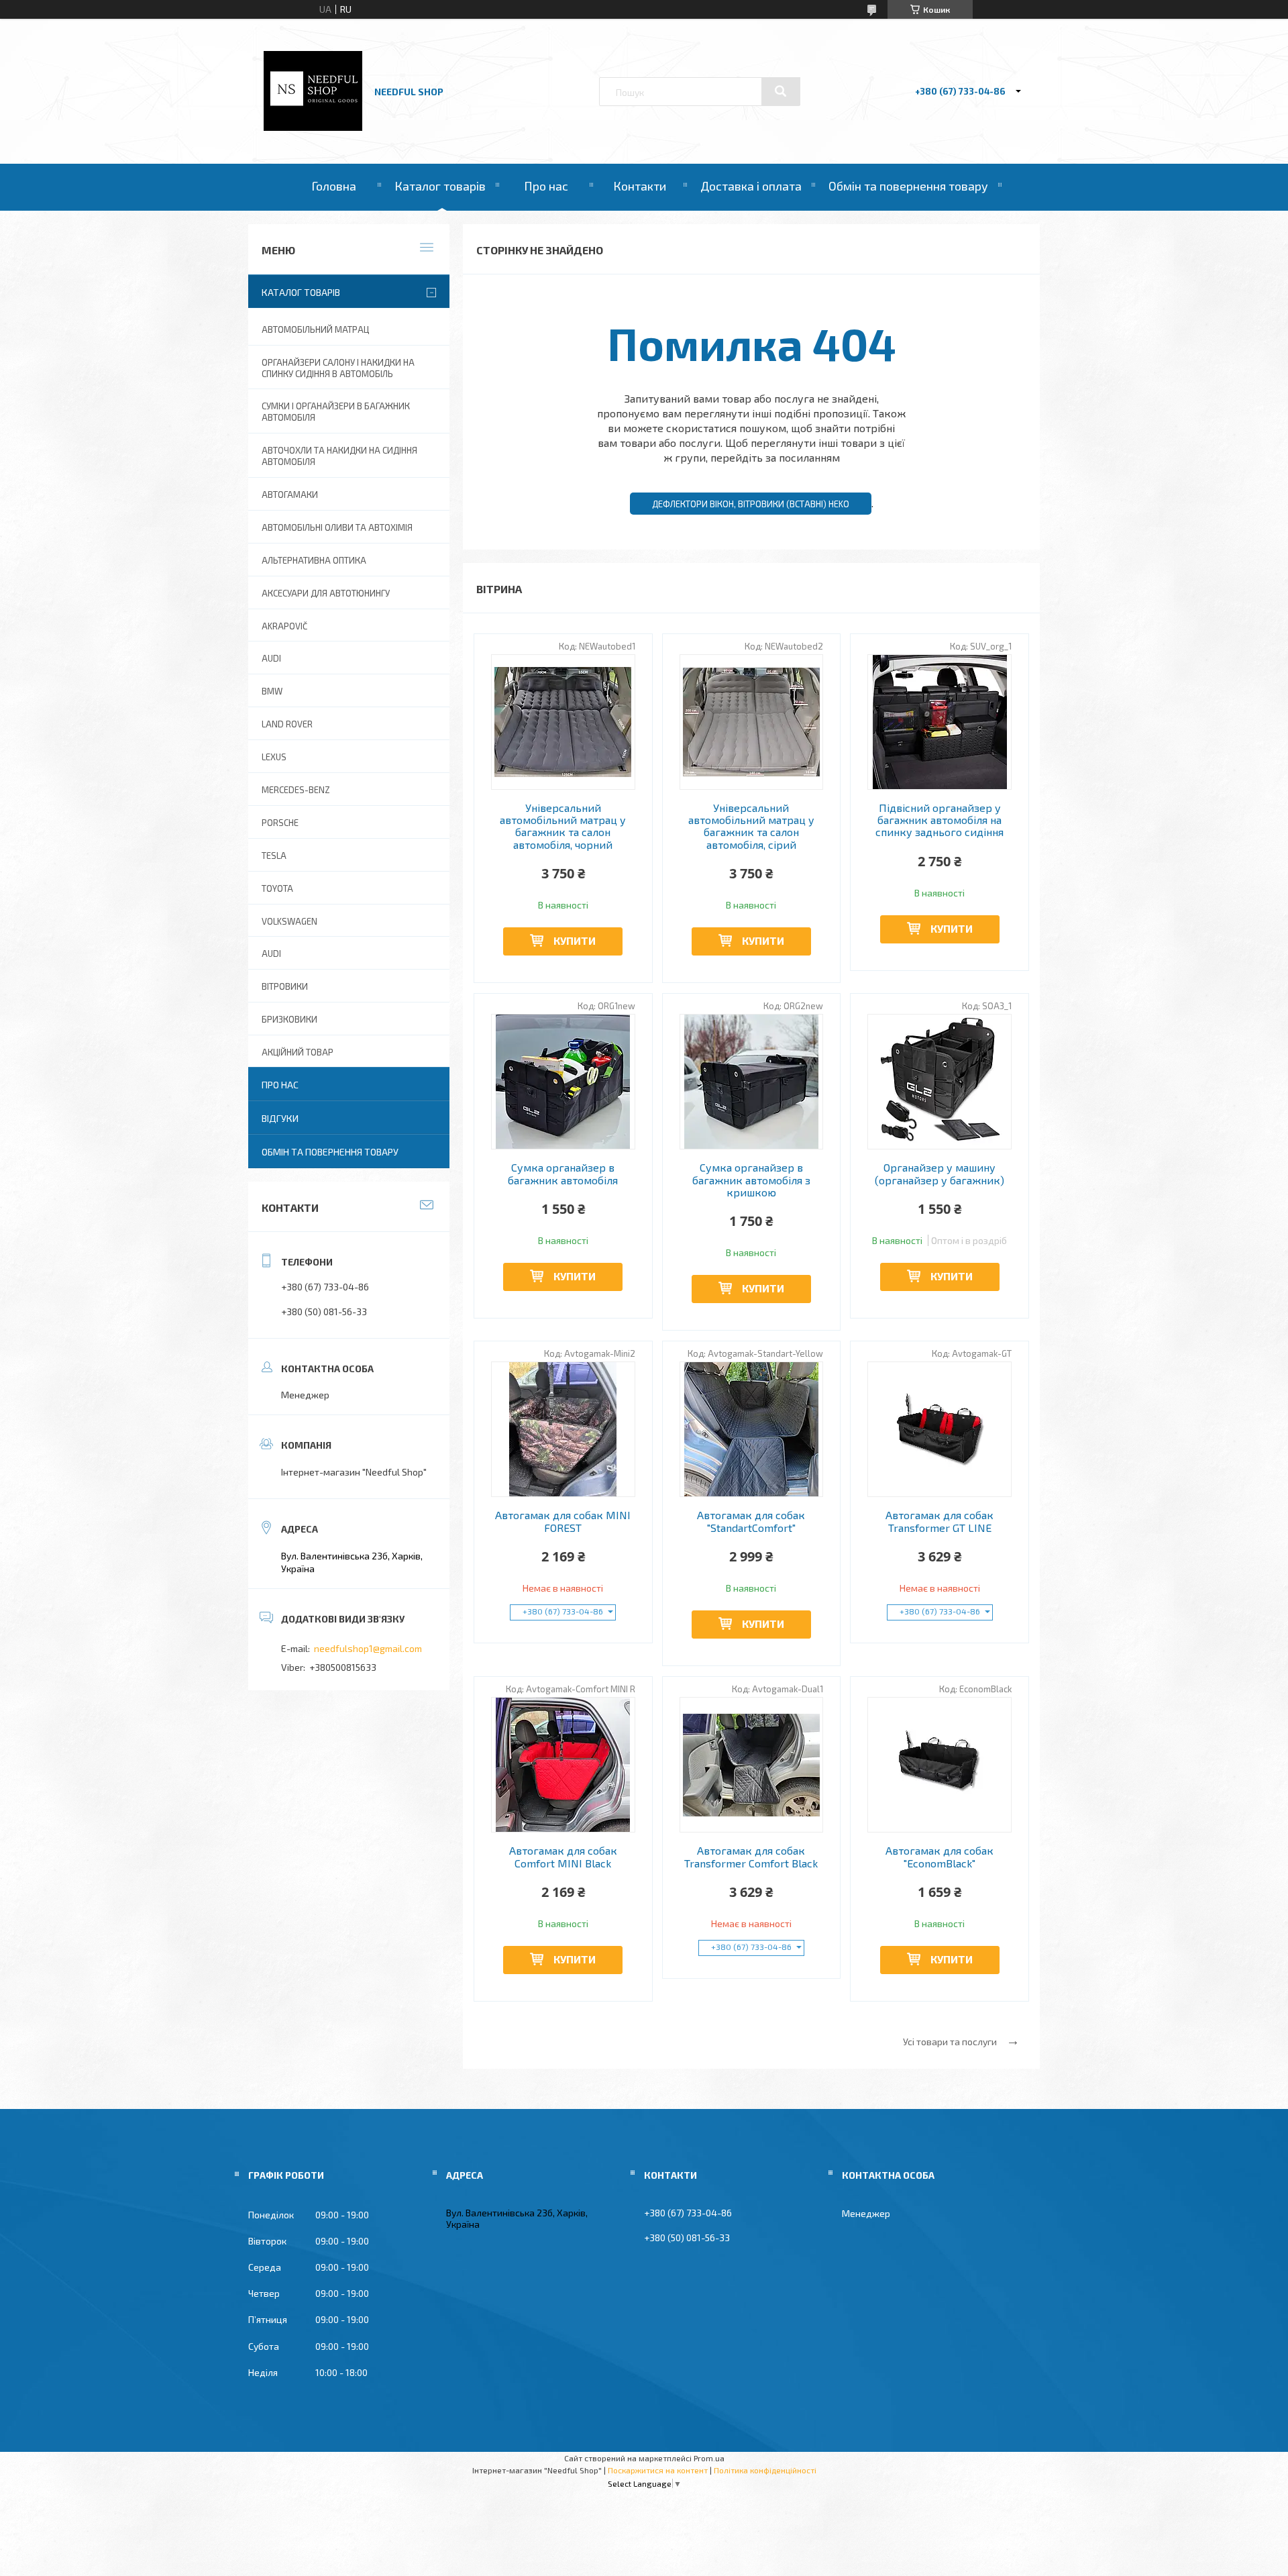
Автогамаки (290, 495)
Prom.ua (709, 2458)
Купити (575, 940)
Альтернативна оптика (314, 560)
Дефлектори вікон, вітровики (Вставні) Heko (751, 504)
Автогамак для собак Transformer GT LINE (940, 1521)
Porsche (280, 823)
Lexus (274, 757)
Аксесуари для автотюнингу (326, 593)
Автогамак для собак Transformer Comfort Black (751, 1857)
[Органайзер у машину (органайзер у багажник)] (940, 1082)
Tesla (274, 856)
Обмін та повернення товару (908, 186)
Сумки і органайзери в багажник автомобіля (336, 412)
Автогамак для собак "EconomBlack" (940, 1857)
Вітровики (285, 986)
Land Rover (287, 724)
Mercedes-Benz (296, 790)
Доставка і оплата (751, 186)
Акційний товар (298, 1052)
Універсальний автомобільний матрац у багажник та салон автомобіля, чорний (563, 826)
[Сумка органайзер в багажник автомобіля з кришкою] (752, 1082)
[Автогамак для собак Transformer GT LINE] (940, 1429)
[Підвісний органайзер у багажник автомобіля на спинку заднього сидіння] (940, 722)
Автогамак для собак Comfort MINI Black (563, 1857)
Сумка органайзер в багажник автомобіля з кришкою (751, 1180)
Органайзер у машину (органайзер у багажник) (940, 1174)
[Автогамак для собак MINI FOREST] (563, 1429)
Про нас (546, 186)
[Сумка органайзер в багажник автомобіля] (563, 1082)
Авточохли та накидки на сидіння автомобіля (339, 456)
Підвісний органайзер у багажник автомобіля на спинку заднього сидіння (940, 820)
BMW (272, 691)
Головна (334, 186)
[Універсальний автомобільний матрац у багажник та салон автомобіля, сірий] (752, 722)
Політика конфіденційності (765, 2470)
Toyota (277, 888)
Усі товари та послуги (950, 2042)
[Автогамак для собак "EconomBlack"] (940, 1765)
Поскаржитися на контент (658, 2470)
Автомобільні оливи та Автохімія (337, 527)
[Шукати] (781, 91)
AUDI (271, 658)
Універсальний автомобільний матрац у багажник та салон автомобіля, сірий (751, 826)
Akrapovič (284, 626)
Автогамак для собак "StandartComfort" (751, 1521)
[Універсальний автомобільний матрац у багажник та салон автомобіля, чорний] (563, 722)
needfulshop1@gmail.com (368, 1648)
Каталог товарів (440, 186)
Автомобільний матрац (315, 329)
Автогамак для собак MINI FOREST (563, 1521)
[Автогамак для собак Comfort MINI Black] (563, 1765)
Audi (271, 954)
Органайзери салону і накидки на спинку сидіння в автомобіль (338, 368)
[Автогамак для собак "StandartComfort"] (752, 1429)
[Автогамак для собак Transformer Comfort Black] (752, 1765)
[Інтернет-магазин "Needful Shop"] (313, 127)
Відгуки (280, 1118)
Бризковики (289, 1019)
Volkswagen (289, 921)
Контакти (640, 186)
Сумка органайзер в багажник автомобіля (563, 1174)
